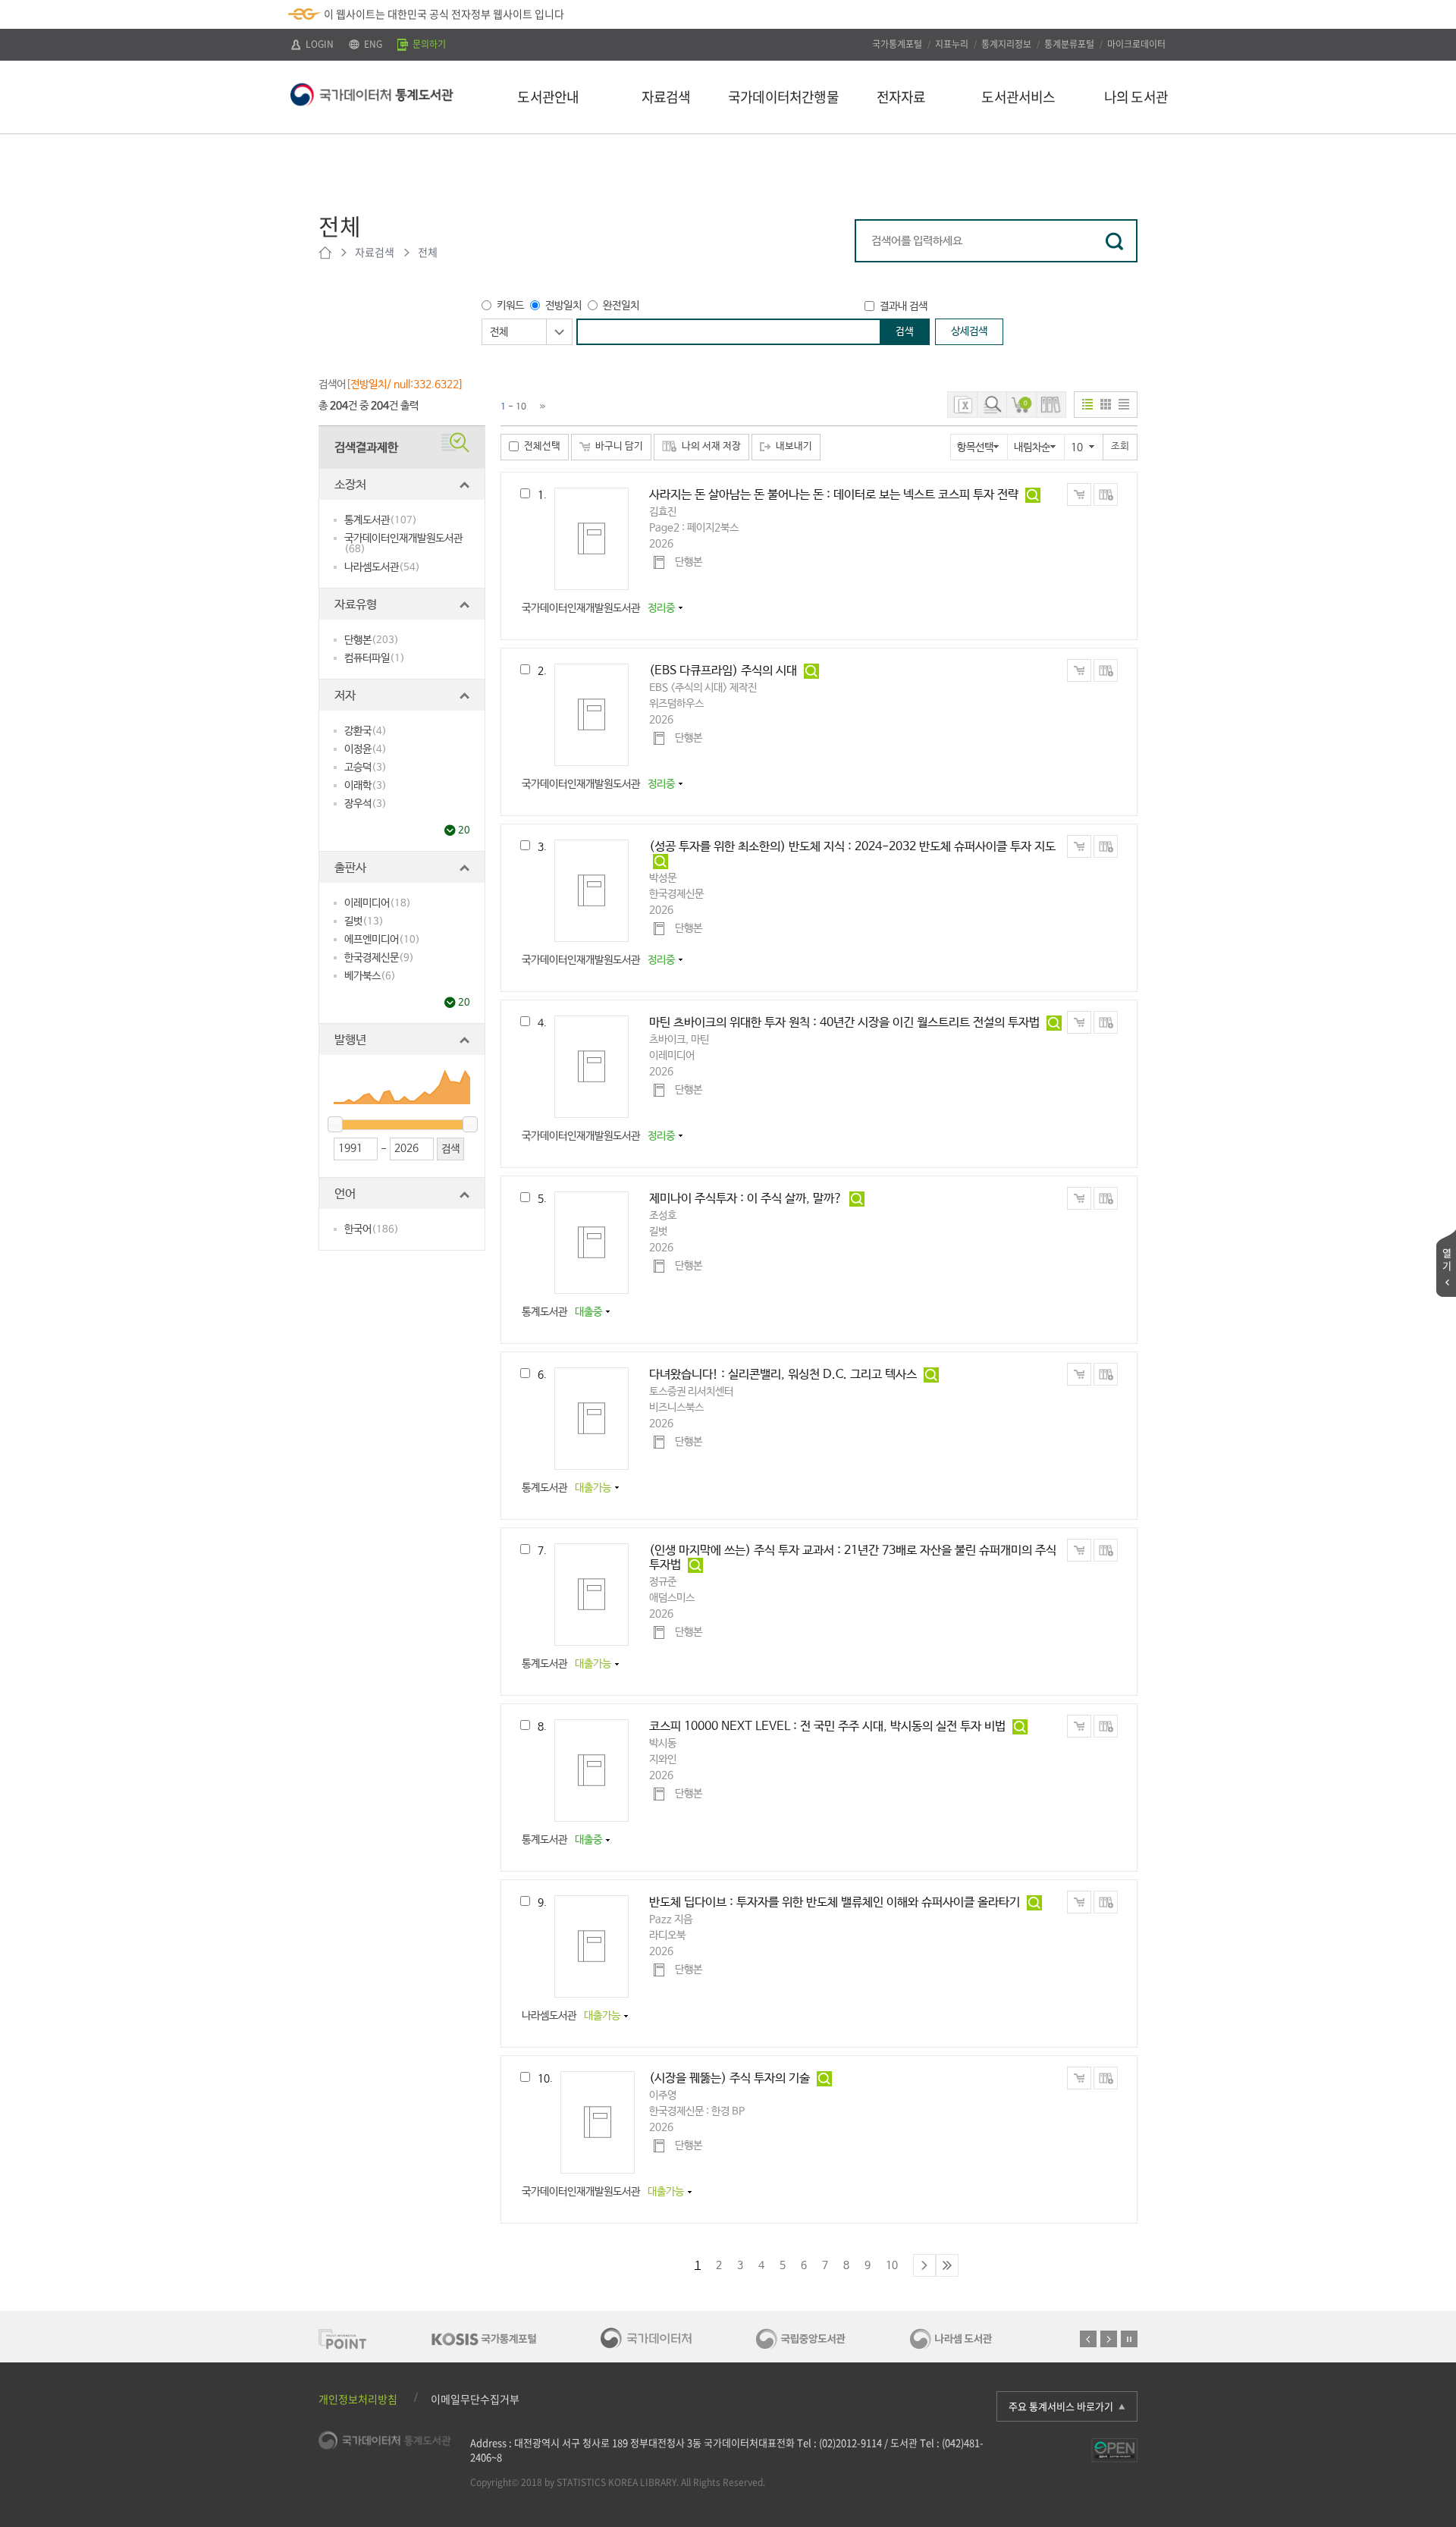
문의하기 (428, 44)
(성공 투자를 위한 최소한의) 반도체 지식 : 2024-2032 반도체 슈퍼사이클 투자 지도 (852, 847)
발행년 (350, 1040)
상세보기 (1033, 495)
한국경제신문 (379, 958)
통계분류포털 (1069, 44)
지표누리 (952, 44)
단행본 (372, 640)
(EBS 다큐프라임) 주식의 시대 (723, 671)
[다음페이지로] (543, 407)
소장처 (350, 485)
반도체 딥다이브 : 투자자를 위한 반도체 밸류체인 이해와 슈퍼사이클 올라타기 (835, 1902)
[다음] (924, 2265)
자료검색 (375, 252)
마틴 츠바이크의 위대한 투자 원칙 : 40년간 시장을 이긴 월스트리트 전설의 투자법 (844, 1023)
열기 (1447, 1259)
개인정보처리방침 (358, 2399)
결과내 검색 (904, 306)
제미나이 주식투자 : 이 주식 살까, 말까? (746, 1199)
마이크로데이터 (1136, 44)
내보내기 (794, 446)
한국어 (372, 1229)
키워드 (510, 306)
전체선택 (542, 446)
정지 (1129, 2339)
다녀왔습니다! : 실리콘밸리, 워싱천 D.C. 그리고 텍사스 (783, 1375)
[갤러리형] (1106, 404)
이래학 (366, 786)
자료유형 (356, 605)
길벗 (364, 921)
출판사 (350, 868)
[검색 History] (992, 405)
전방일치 (563, 306)
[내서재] (1051, 405)
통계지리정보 (1006, 44)
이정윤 (366, 749)
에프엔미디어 (382, 940)
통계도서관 (381, 520)
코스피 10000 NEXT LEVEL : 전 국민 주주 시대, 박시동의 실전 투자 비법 (827, 1727)
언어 (345, 1194)
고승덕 (366, 768)
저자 (345, 696)
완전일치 (621, 306)
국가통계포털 (897, 44)
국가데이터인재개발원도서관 (403, 544)
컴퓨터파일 (375, 658)
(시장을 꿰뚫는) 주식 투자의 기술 (730, 2078)
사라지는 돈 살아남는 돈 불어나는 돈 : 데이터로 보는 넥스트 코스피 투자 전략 (834, 495)
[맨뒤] (947, 2265)
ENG (372, 44)
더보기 (450, 830)
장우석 (366, 804)
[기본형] (1087, 404)
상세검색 (969, 331)
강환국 (366, 731)
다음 (1109, 2339)
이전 (1088, 2339)
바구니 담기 (619, 446)
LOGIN (318, 44)
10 (892, 2265)
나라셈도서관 (382, 567)
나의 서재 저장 (711, 446)
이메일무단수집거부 (475, 2399)
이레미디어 (378, 903)
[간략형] (1124, 404)
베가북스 (370, 976)
